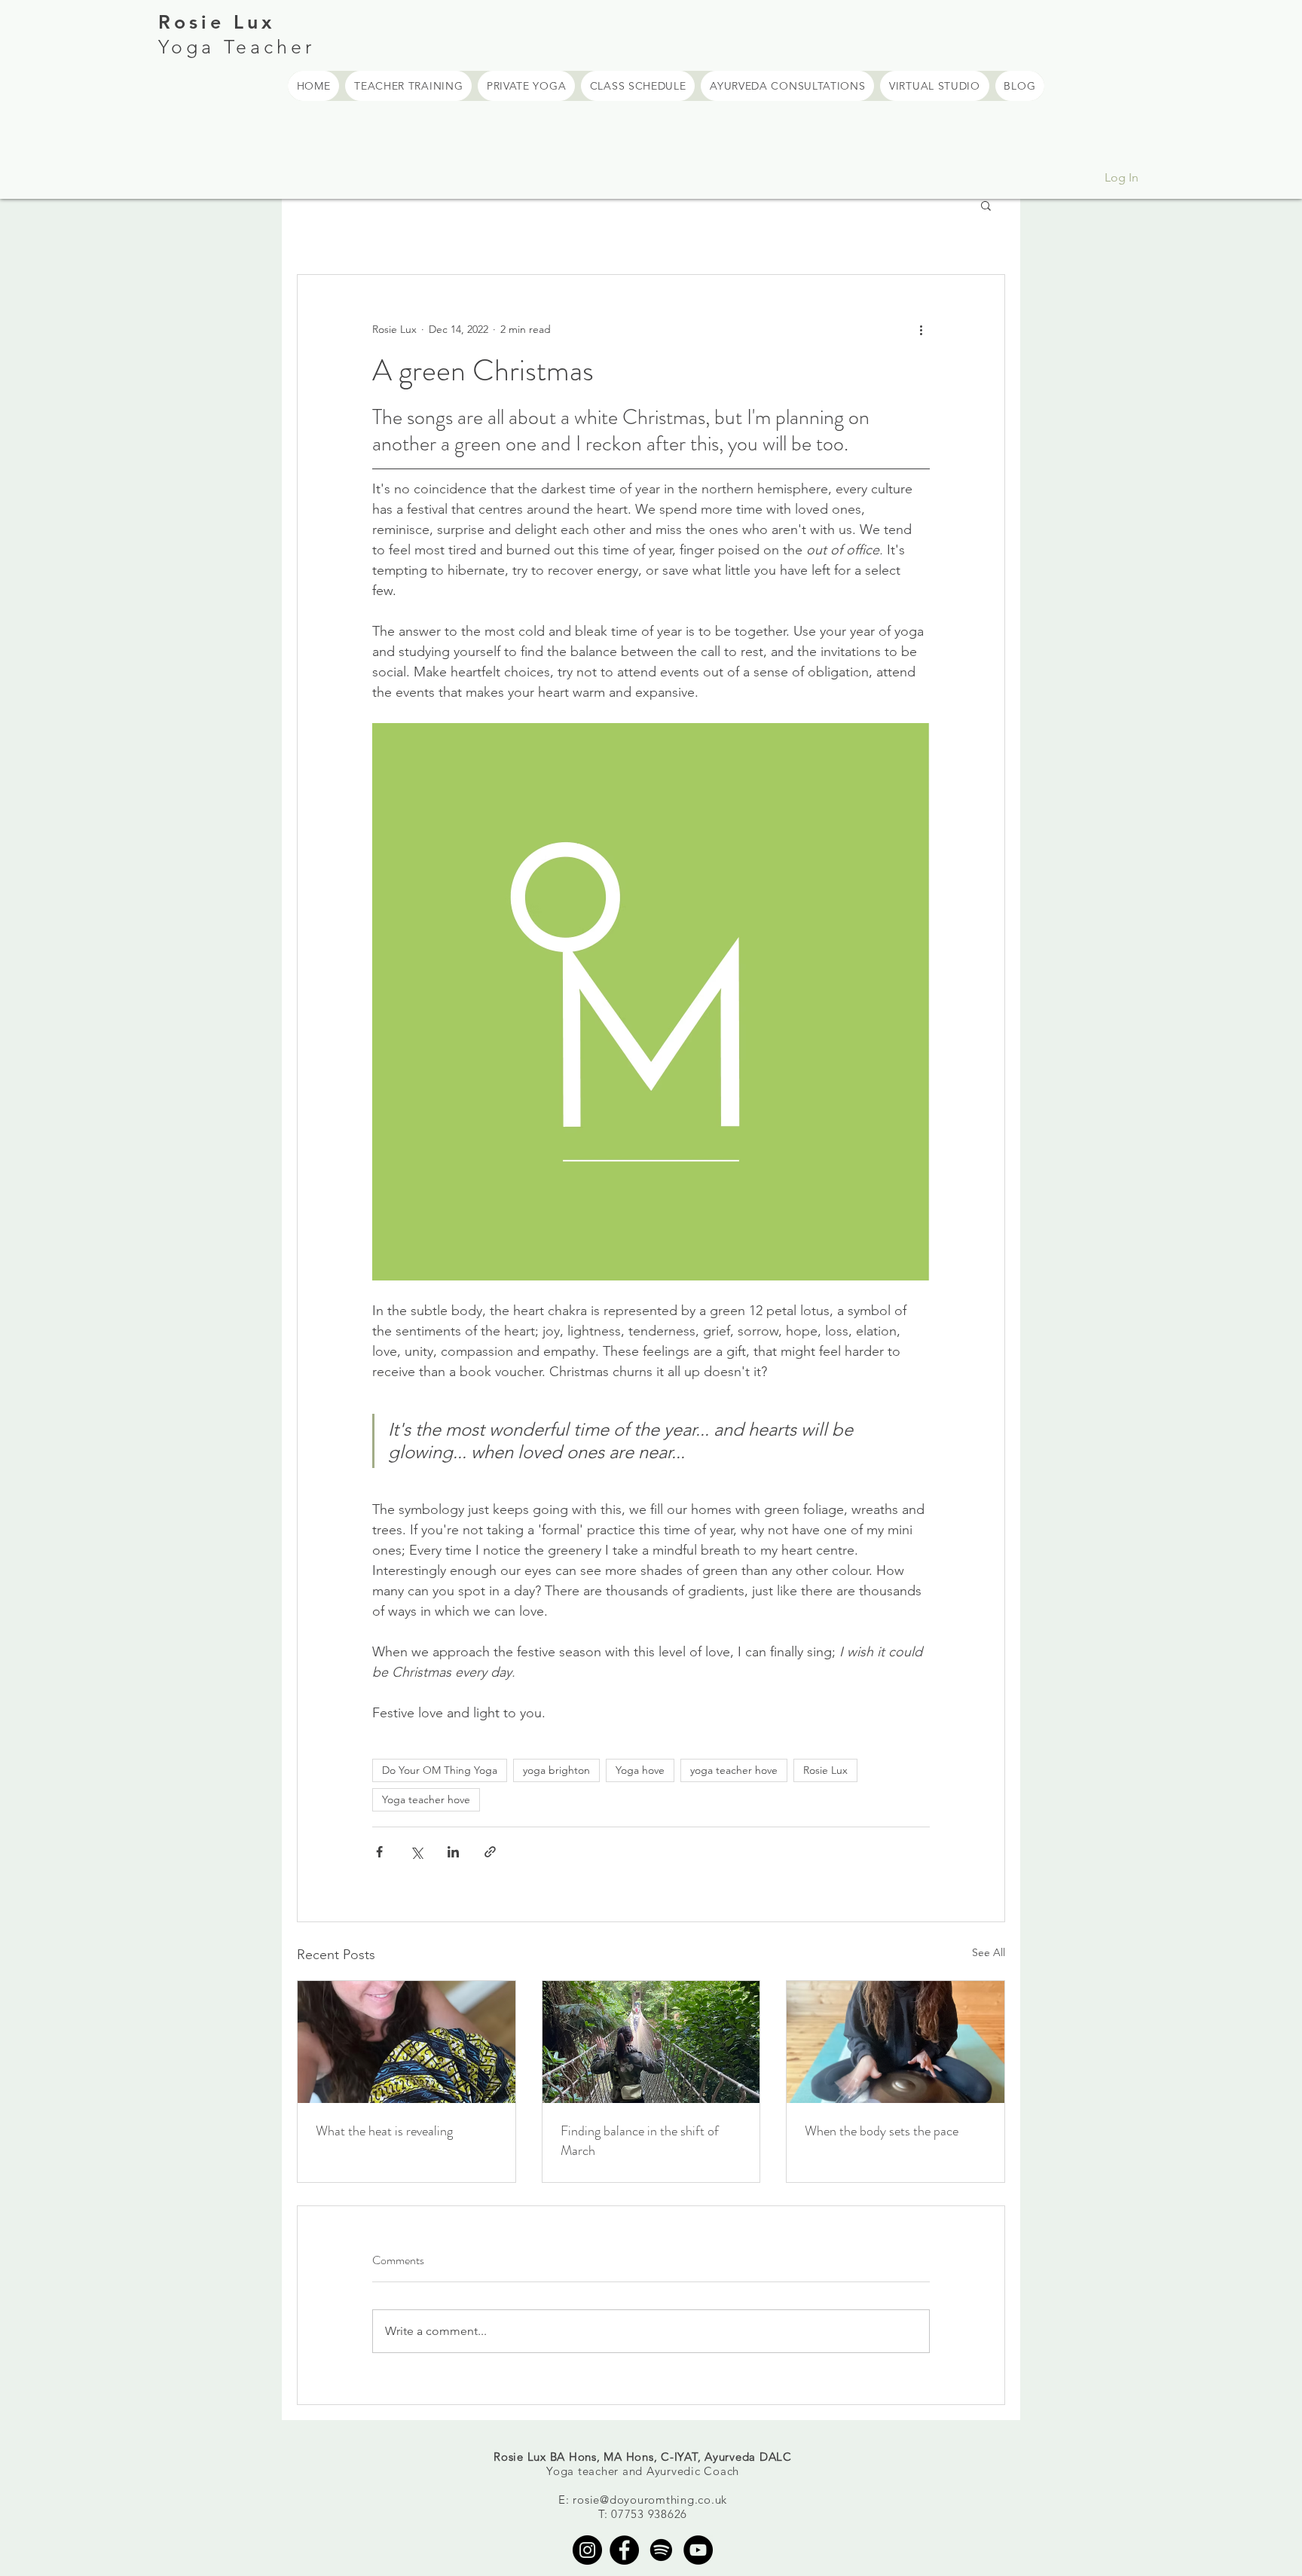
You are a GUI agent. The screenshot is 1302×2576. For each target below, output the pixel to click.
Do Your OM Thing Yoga (440, 1770)
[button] (986, 205)
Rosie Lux (825, 1770)
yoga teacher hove (734, 1770)
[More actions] (921, 329)
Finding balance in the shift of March (640, 2141)
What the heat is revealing (384, 2131)
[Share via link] (490, 1852)
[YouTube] (698, 2550)
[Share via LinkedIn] (453, 1852)
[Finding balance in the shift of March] (651, 2042)
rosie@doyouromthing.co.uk (650, 2500)
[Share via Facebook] (379, 1852)
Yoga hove (640, 1770)
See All (989, 1952)
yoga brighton (556, 1770)
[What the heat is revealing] (406, 2042)
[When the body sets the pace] (896, 2042)
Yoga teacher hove (426, 1799)
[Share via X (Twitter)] (416, 1852)
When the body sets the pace (882, 2131)
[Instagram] (587, 2550)
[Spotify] (661, 2550)
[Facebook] (624, 2550)
